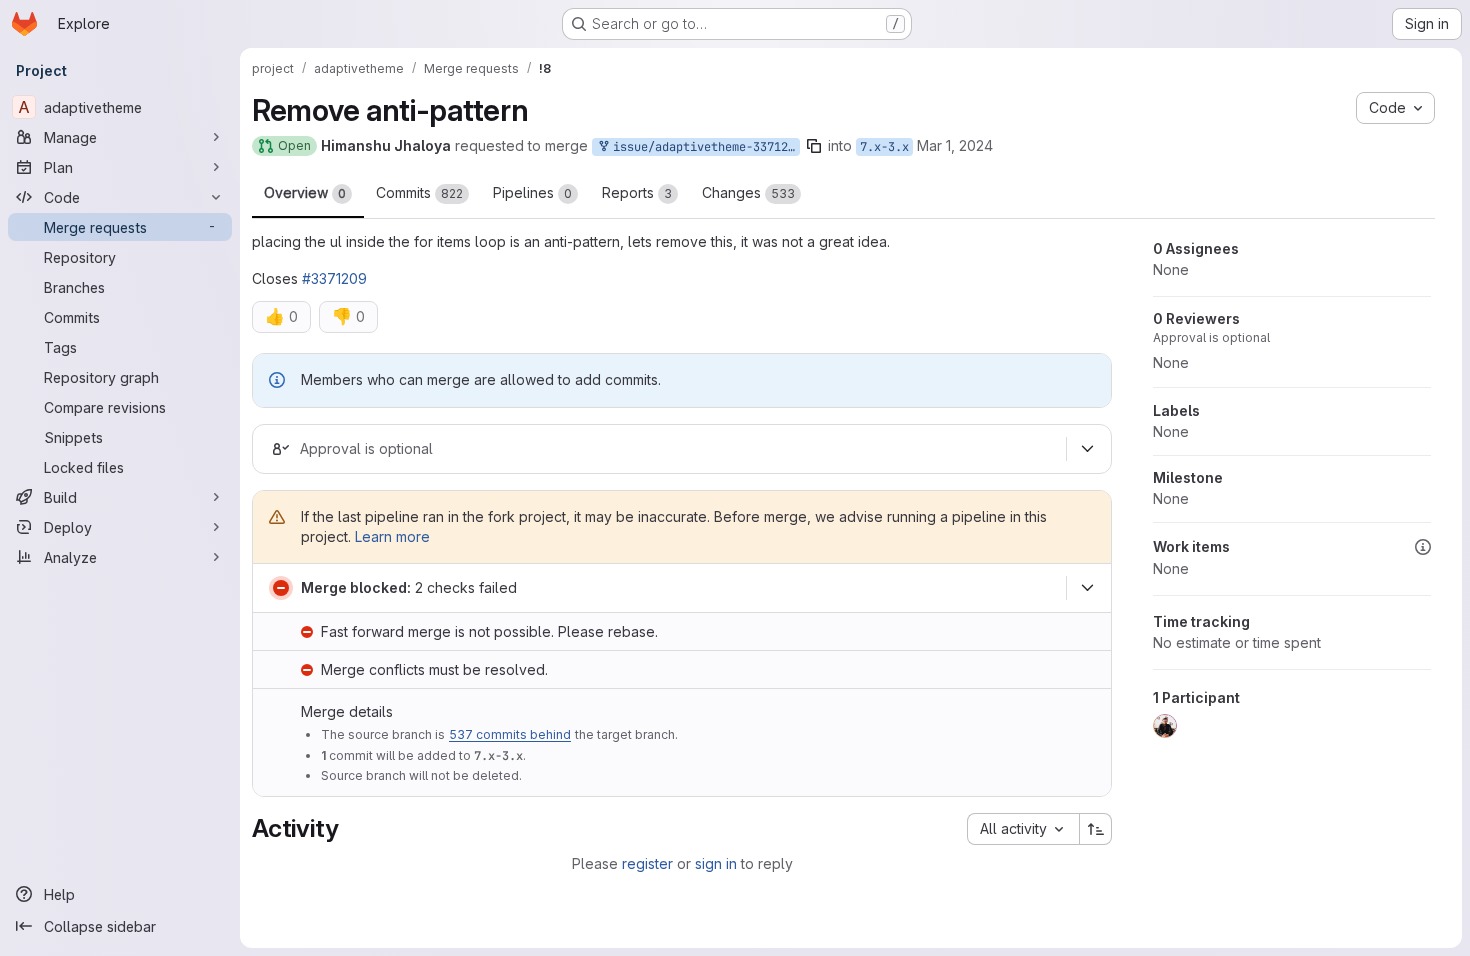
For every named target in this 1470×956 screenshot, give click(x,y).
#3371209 (334, 278)
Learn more (392, 536)
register (647, 863)
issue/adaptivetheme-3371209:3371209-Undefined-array (703, 147)
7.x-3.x (884, 147)
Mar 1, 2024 (955, 145)
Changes (748, 192)
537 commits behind (510, 734)
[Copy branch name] (814, 146)
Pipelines (532, 192)
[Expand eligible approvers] (1087, 449)
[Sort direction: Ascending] (1096, 829)
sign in (716, 863)
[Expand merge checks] (1087, 588)
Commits (419, 192)
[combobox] (1023, 829)
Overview (305, 192)
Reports (637, 192)
